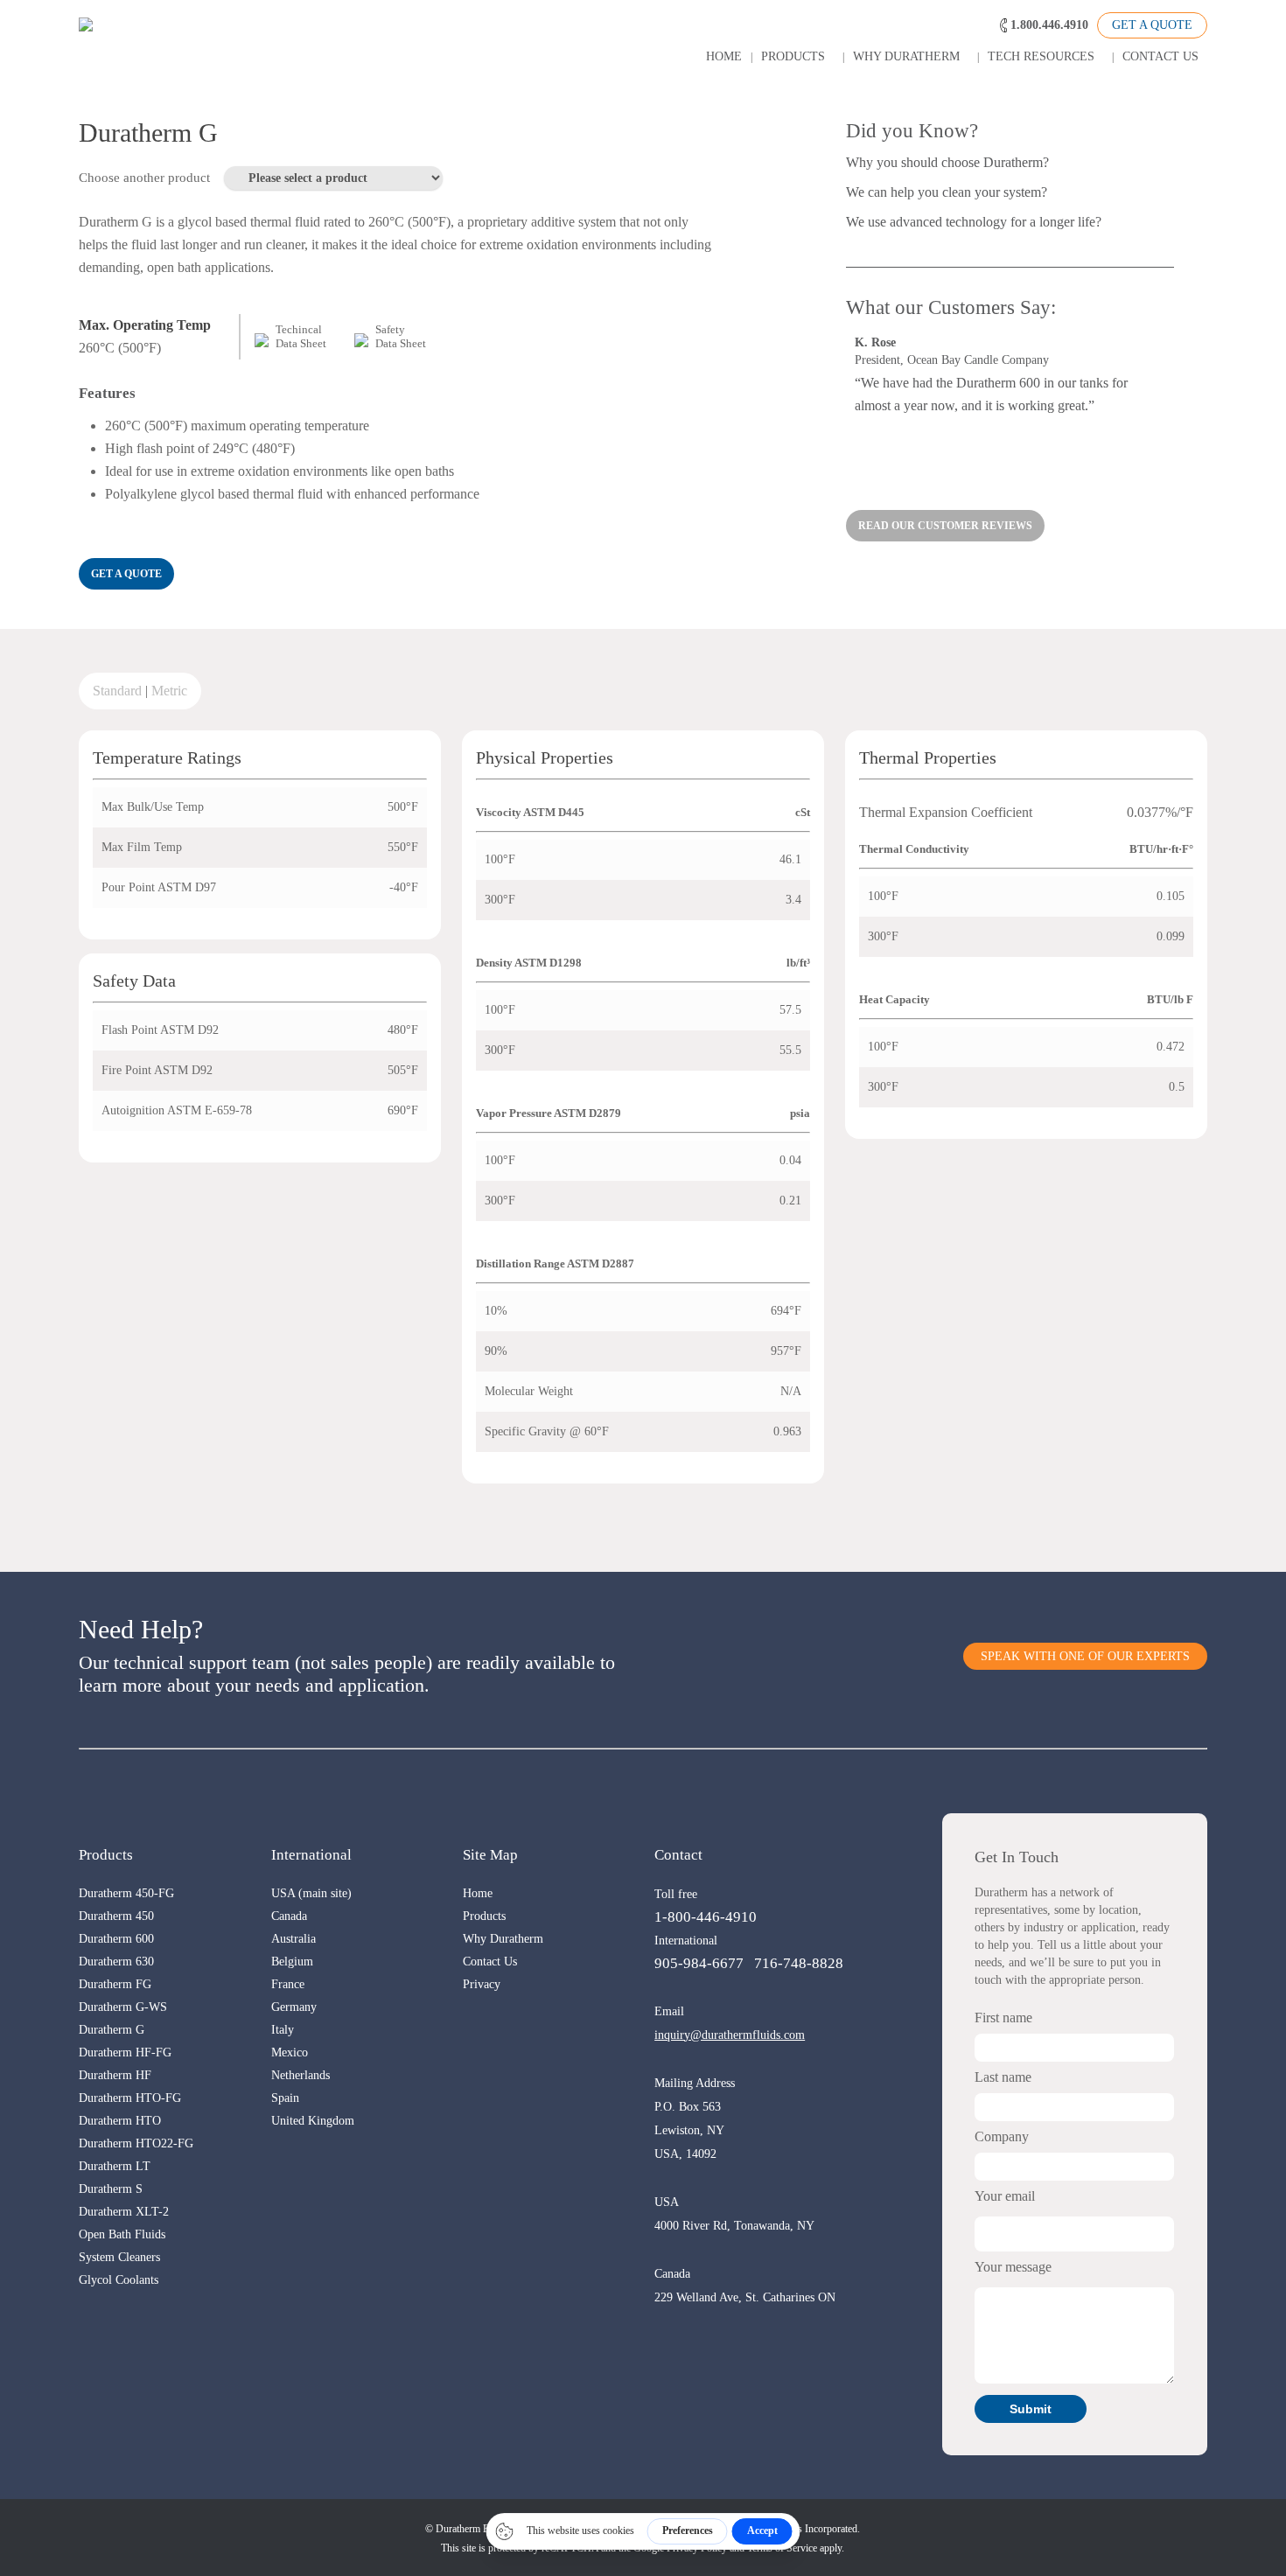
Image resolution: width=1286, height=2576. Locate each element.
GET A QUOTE (1152, 25)
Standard (117, 691)
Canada (289, 1916)
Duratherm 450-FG (126, 1893)
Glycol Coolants (119, 2280)
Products (484, 1916)
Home (478, 1893)
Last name (1003, 2077)
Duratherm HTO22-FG (136, 2143)
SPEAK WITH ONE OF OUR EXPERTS (1085, 1656)
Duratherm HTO (120, 2121)
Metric (169, 691)
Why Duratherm (503, 1939)
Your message (1013, 2267)
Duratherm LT (115, 2166)
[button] (126, 574)
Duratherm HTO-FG (130, 2098)
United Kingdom (313, 2121)
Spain (285, 2098)
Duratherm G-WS (123, 2007)
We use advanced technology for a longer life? (974, 222)
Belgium (292, 1962)
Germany (294, 2007)
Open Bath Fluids (122, 2234)
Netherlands (301, 2075)
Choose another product (144, 178)
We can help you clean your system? (947, 192)
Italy (283, 2030)
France (288, 1984)
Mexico (290, 2052)
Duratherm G (112, 2030)
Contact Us (490, 1962)
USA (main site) (311, 1893)
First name (1003, 2018)
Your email (1005, 2196)
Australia (294, 1939)
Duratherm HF (115, 2075)
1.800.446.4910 (1049, 25)
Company (1002, 2136)
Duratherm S (111, 2189)
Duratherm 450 (116, 1916)
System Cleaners (119, 2257)
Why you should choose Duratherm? (947, 162)
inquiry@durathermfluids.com (730, 2035)
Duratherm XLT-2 (124, 2212)
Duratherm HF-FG (125, 2052)
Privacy (482, 1984)
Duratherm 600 (116, 1939)
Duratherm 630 (116, 1962)
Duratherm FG (115, 1984)
